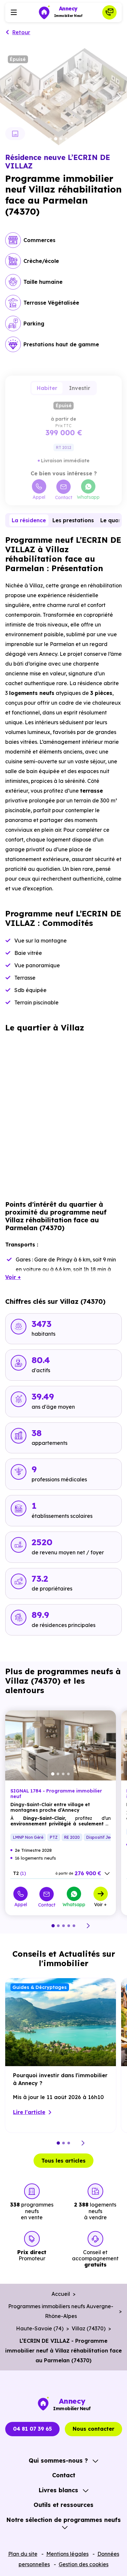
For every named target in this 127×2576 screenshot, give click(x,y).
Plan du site (23, 2554)
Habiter (47, 388)
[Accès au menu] (14, 12)
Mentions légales (67, 2554)
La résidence (29, 520)
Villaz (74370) (89, 2328)
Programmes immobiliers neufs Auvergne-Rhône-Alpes (61, 2311)
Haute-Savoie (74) (40, 2328)
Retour (21, 32)
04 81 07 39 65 (32, 2429)
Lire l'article (29, 2112)
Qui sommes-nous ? (58, 2461)
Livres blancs (58, 2490)
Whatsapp (88, 497)
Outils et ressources (63, 2505)
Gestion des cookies (84, 2564)
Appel (39, 497)
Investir (80, 388)
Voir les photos (15, 134)
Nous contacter (93, 2429)
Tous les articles (63, 2161)
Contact (64, 497)
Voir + (100, 1904)
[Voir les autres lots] (107, 1874)
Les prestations (73, 520)
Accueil (61, 2294)
